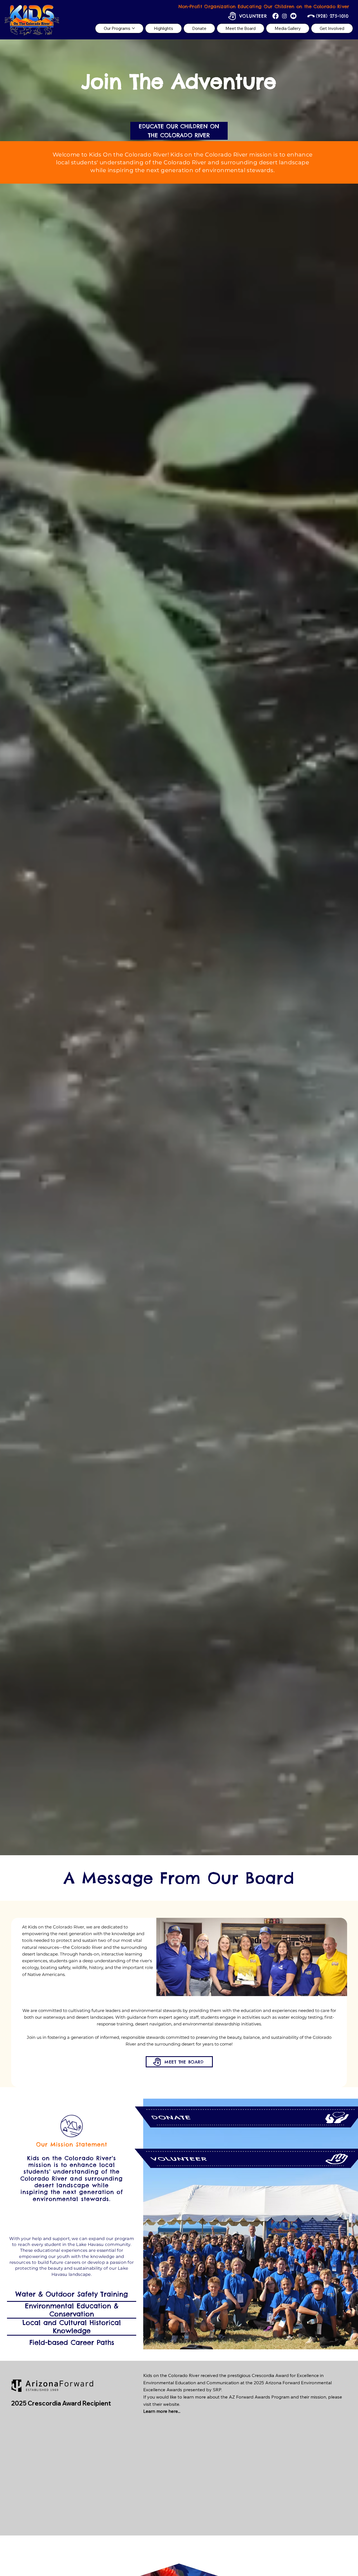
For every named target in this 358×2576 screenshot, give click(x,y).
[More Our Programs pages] (133, 28)
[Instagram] (284, 16)
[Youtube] (293, 16)
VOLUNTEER (179, 2159)
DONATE (171, 2117)
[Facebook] (275, 16)
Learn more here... (162, 2411)
